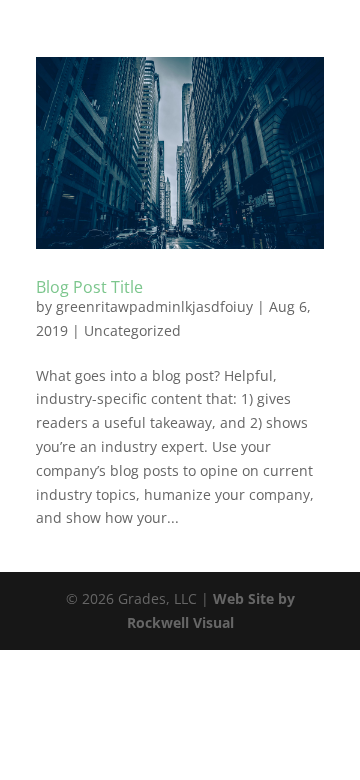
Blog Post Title (89, 287)
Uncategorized (132, 330)
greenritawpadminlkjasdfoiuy (154, 306)
